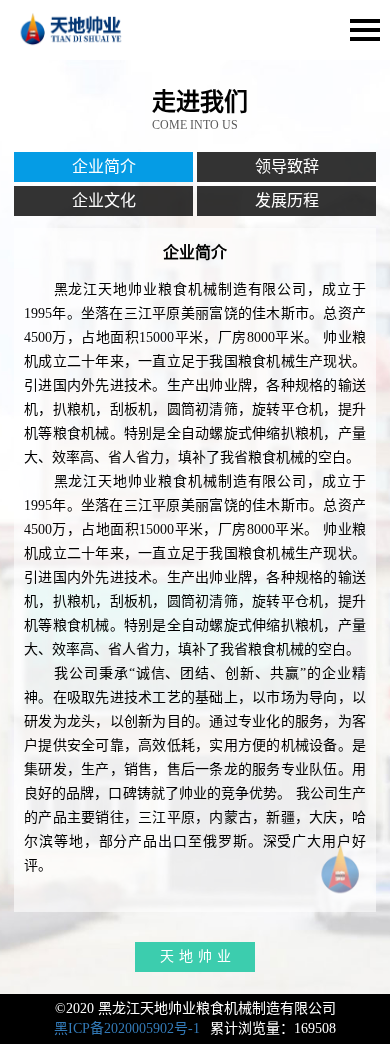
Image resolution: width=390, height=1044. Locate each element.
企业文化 (104, 200)
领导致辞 (287, 166)
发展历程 (287, 200)
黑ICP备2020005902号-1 (127, 1028)
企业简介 (104, 166)
